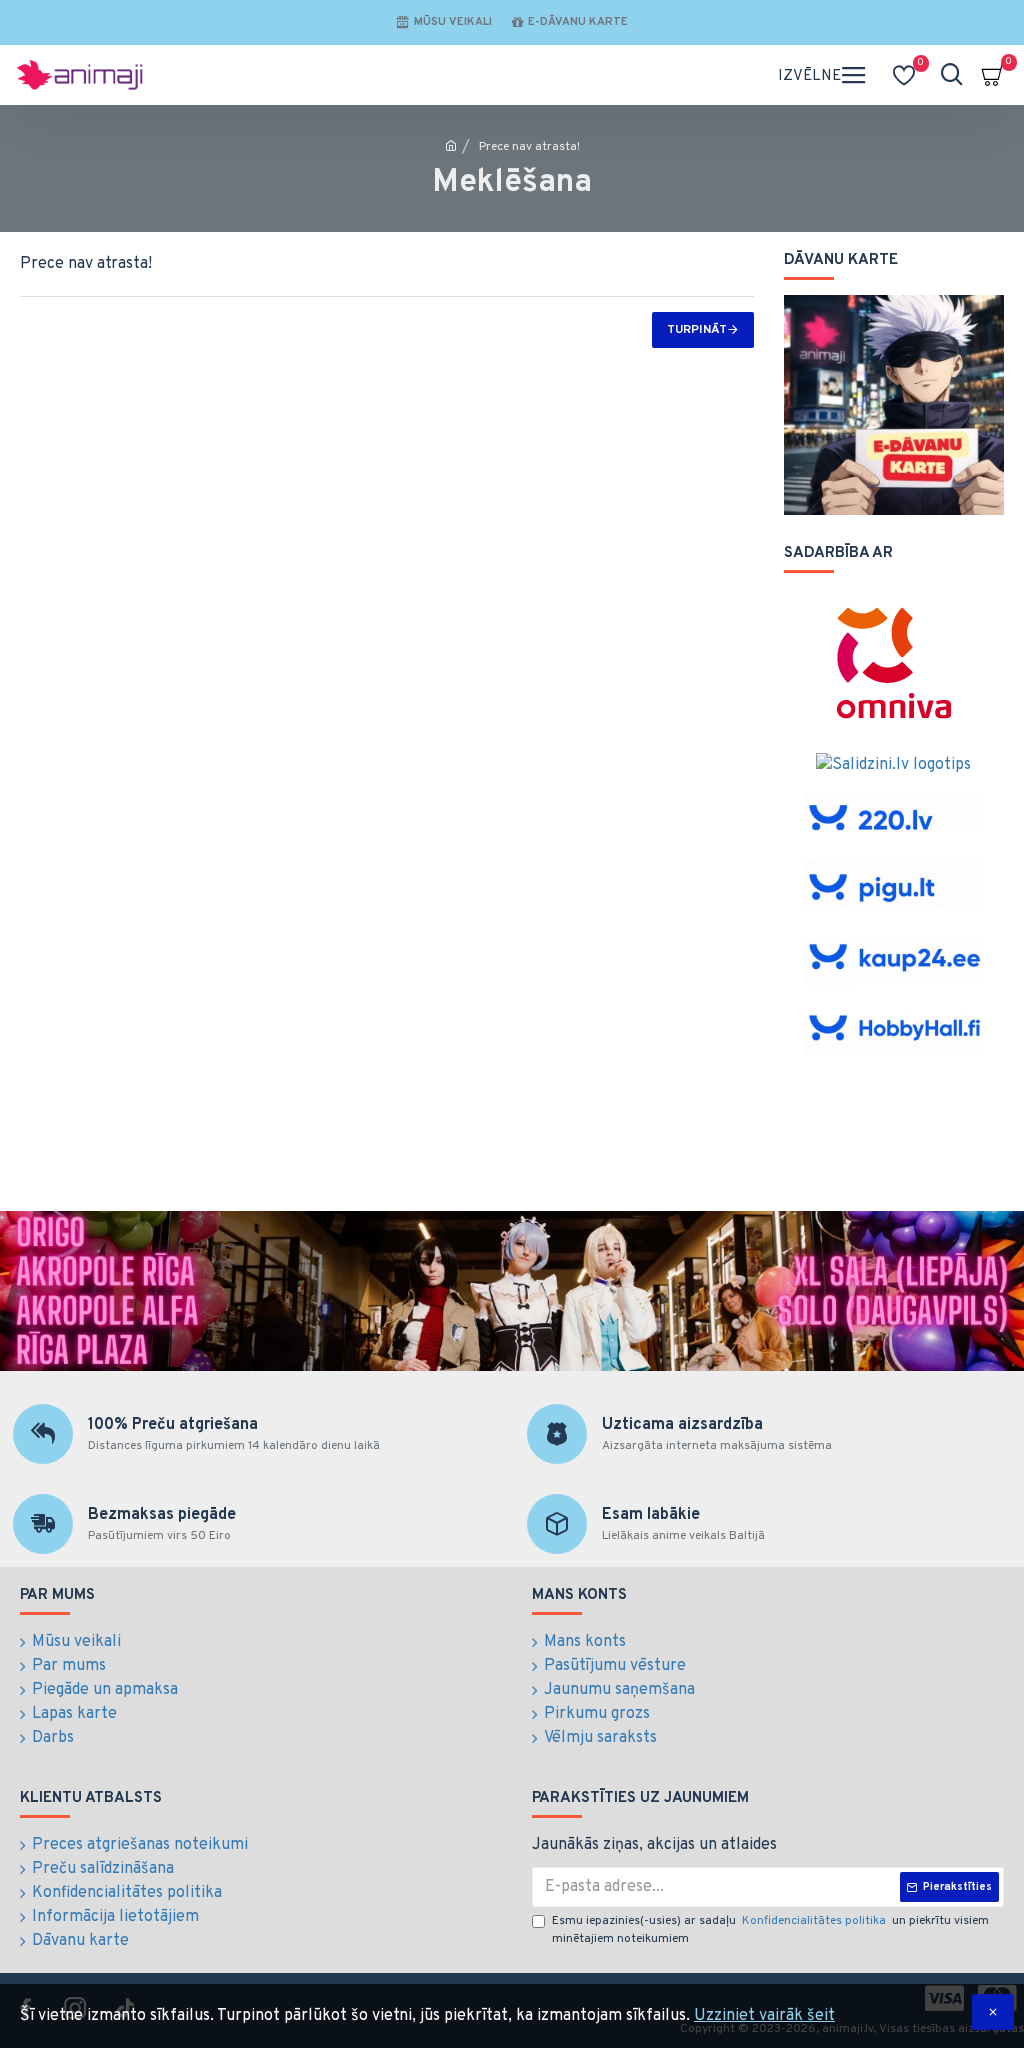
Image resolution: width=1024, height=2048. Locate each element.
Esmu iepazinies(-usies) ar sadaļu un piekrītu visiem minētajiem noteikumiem (770, 1930)
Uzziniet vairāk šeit (764, 2016)
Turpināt (697, 330)
